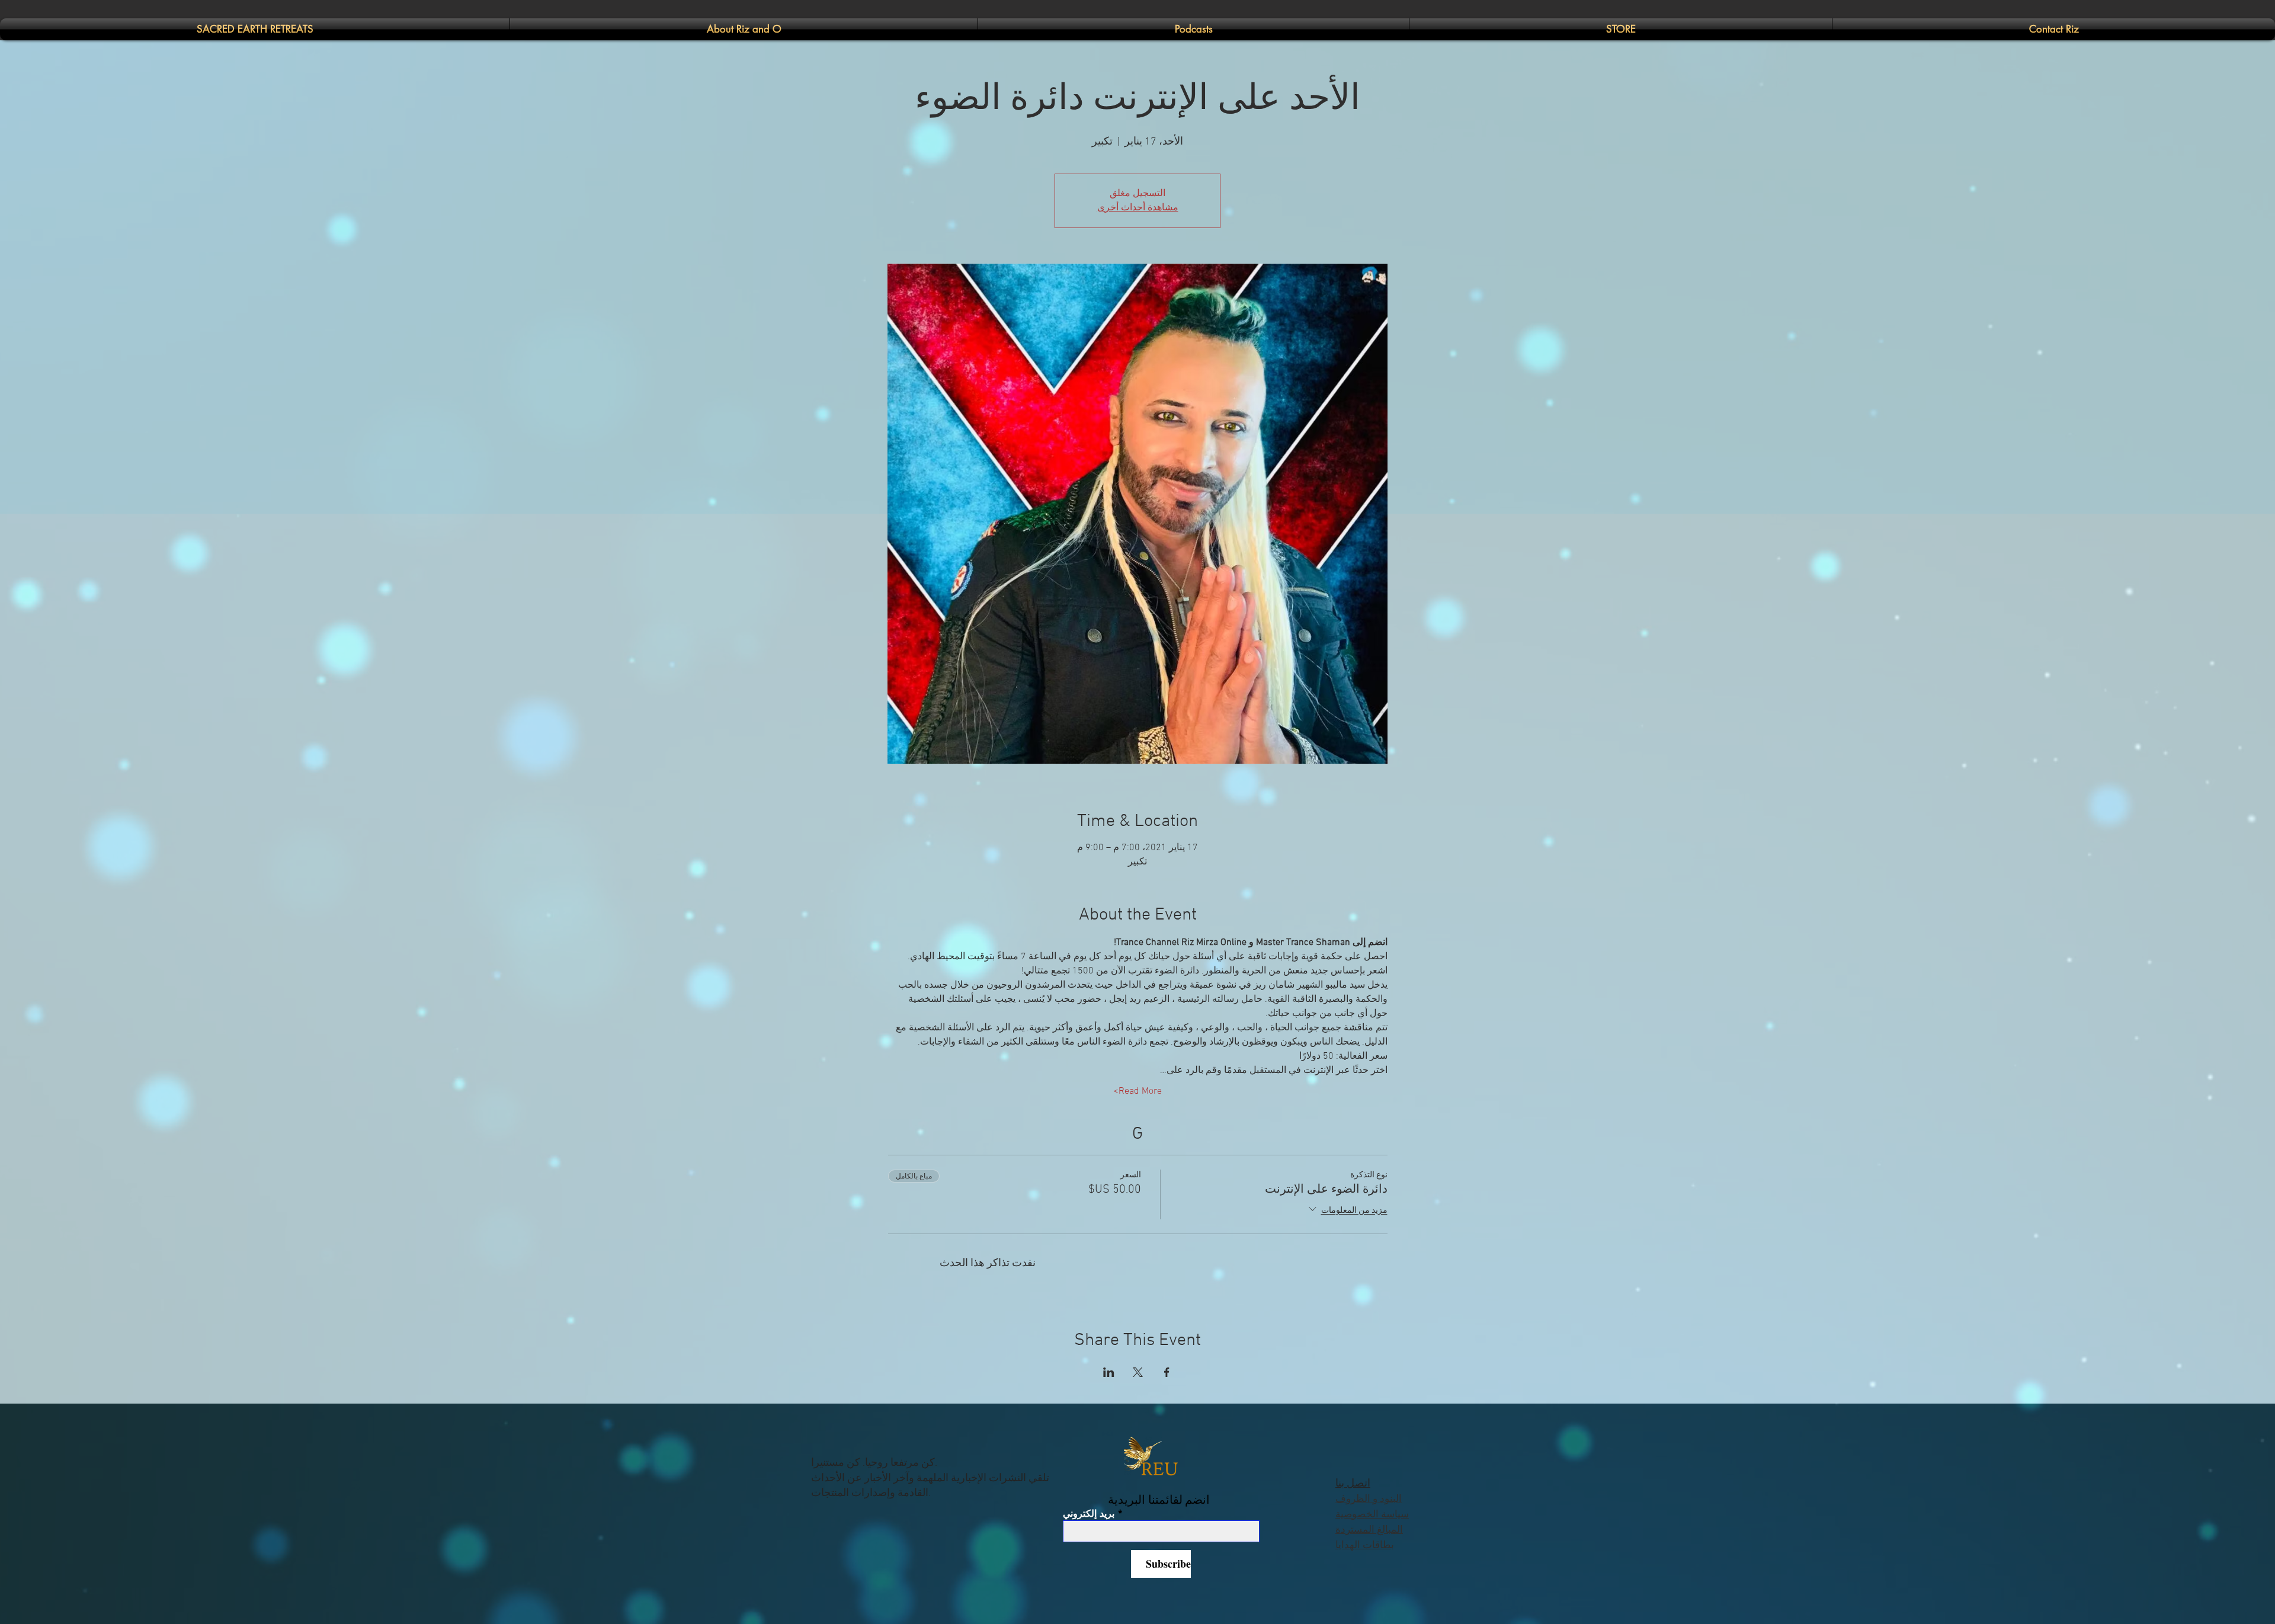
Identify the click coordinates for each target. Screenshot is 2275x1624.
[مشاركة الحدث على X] (1138, 1372)
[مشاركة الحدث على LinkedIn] (1109, 1372)
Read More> (1137, 1091)
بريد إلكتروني (1089, 1514)
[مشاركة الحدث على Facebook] (1167, 1372)
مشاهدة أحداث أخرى (1138, 208)
